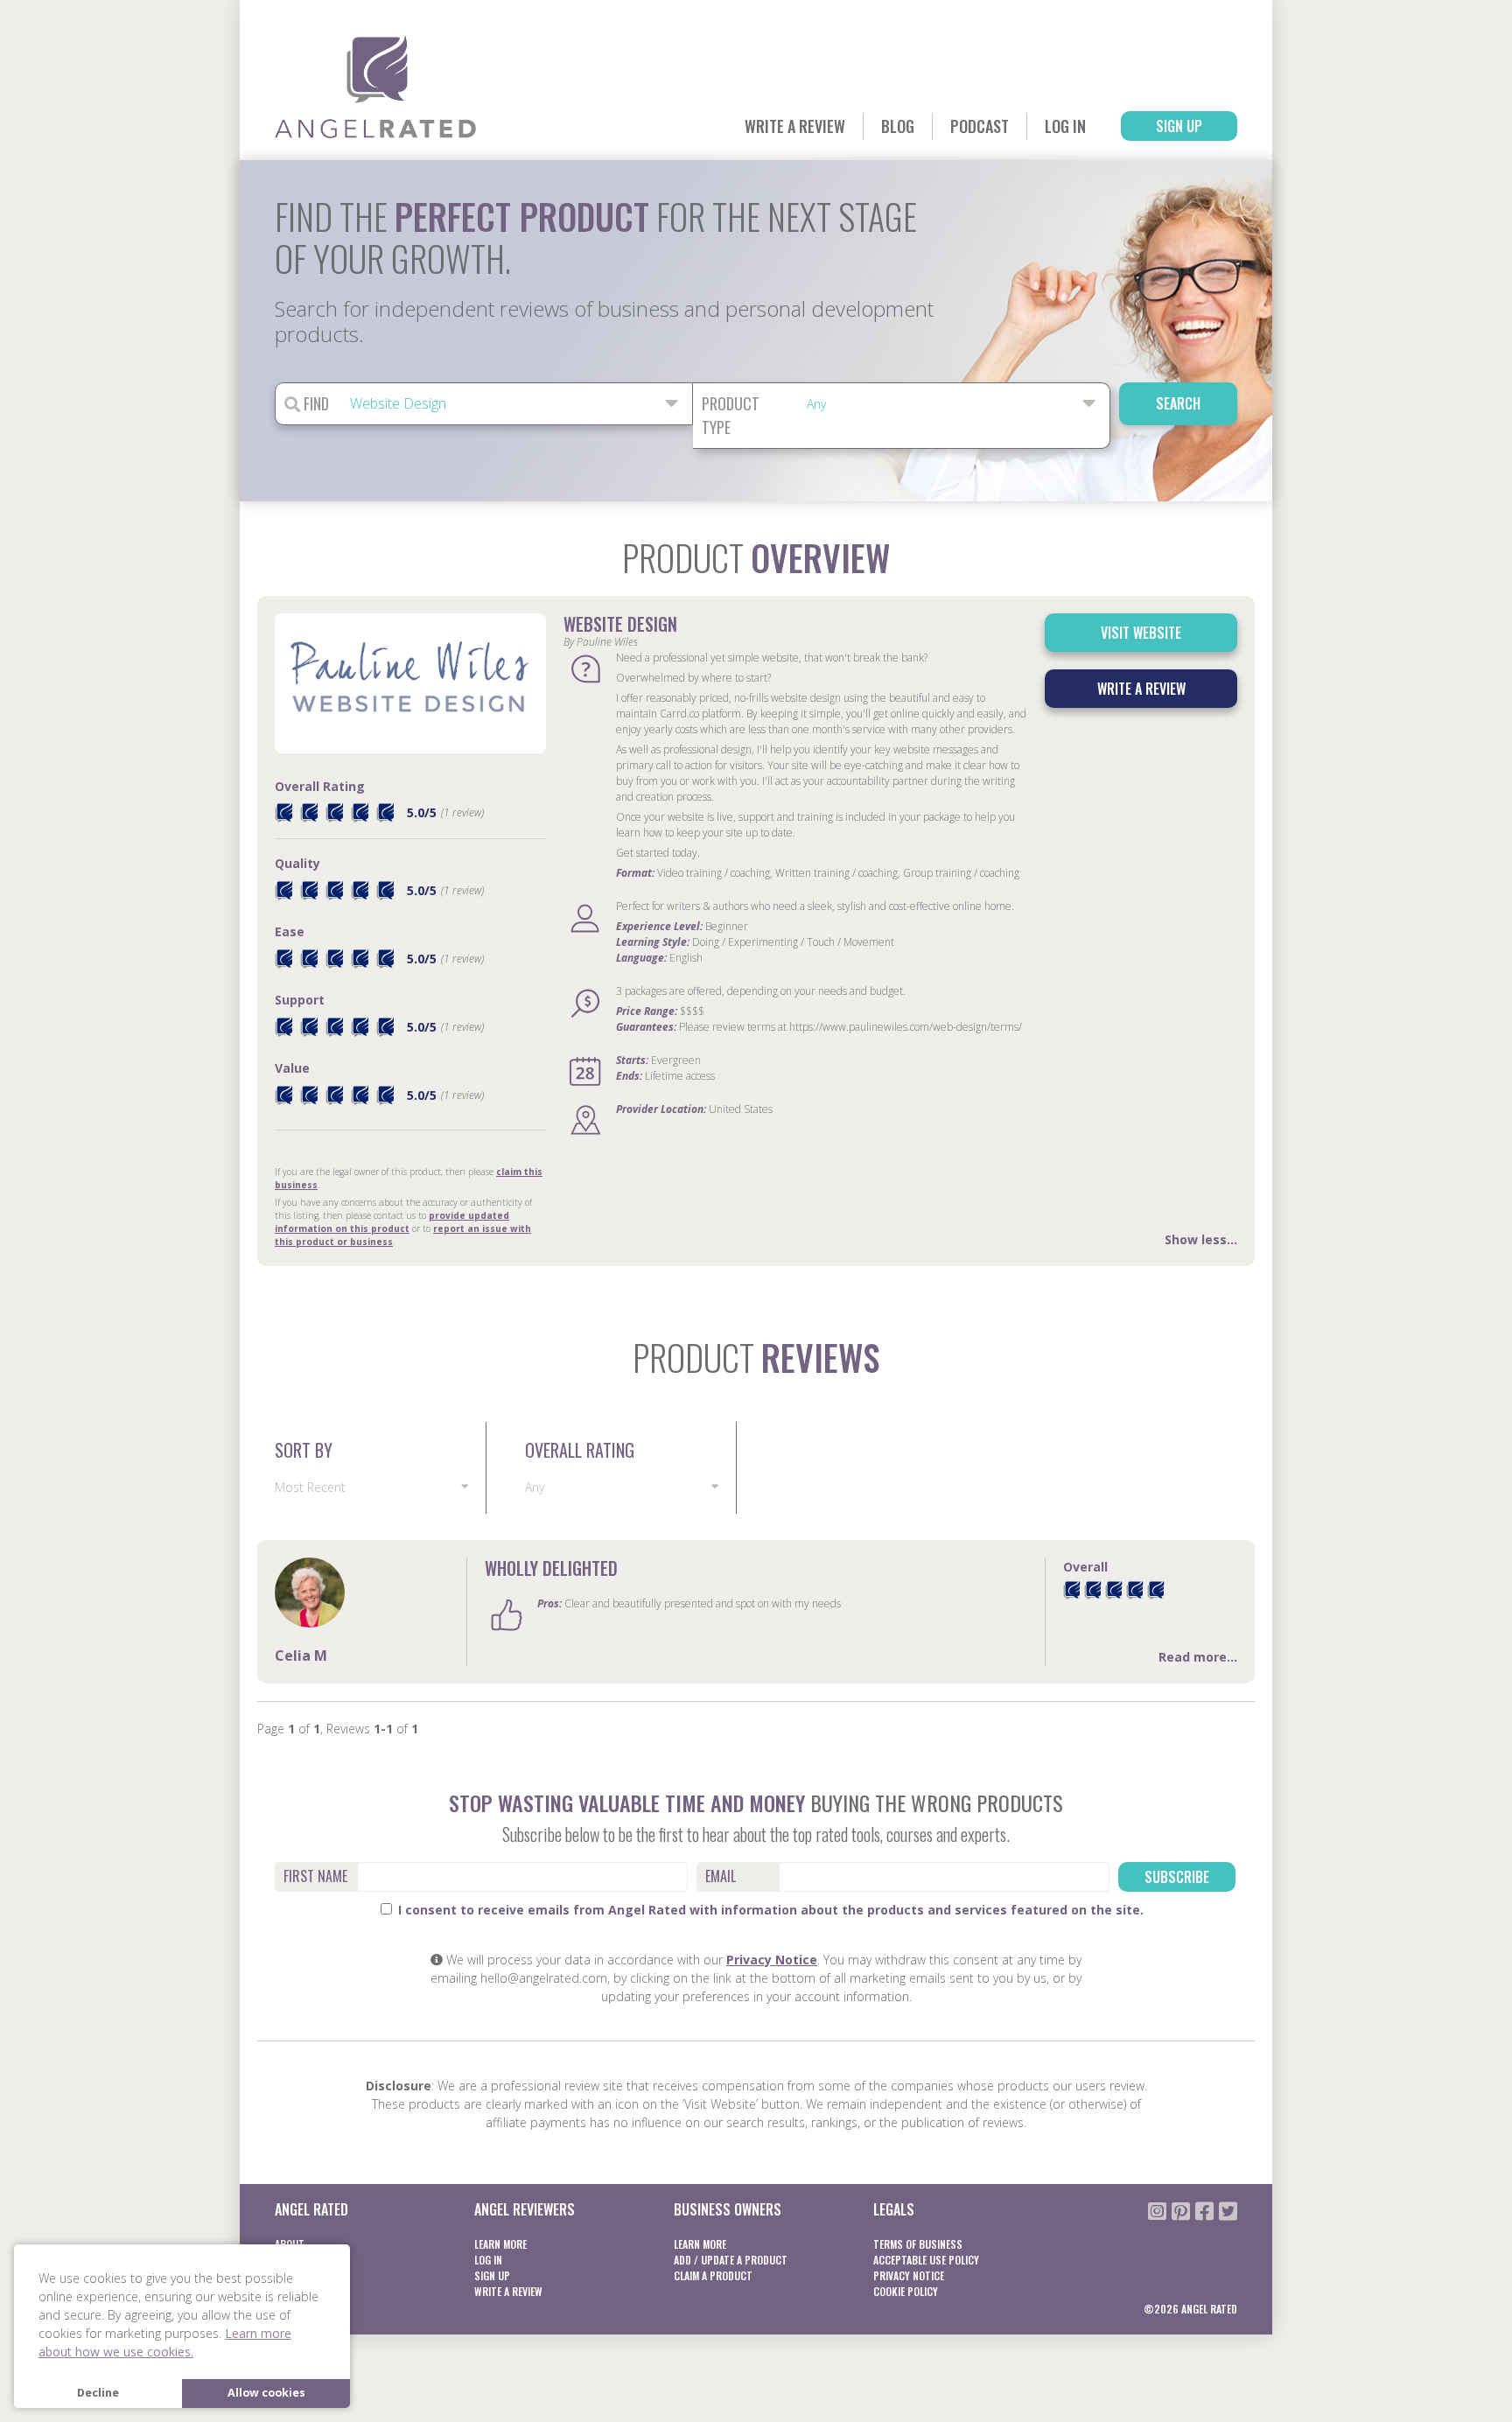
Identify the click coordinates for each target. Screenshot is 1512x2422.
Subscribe (1177, 1877)
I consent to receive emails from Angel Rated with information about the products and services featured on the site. (769, 1910)
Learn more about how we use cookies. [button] (165, 2342)
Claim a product (713, 2275)
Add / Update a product (731, 2260)
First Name (315, 1876)
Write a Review (795, 126)
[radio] (1072, 1590)
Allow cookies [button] (266, 2393)
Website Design (620, 624)
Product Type (731, 415)
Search (1178, 403)
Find (315, 403)
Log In (1065, 126)
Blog (898, 126)
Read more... (1198, 1657)
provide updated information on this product (392, 1222)
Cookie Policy (906, 2291)
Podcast (980, 126)
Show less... (1201, 1239)
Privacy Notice (772, 1960)
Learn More (500, 2244)
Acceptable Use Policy (926, 2260)
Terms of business (918, 2244)
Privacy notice (909, 2275)
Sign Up (1179, 126)
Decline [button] (98, 2393)
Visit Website (1141, 633)
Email (721, 1876)
